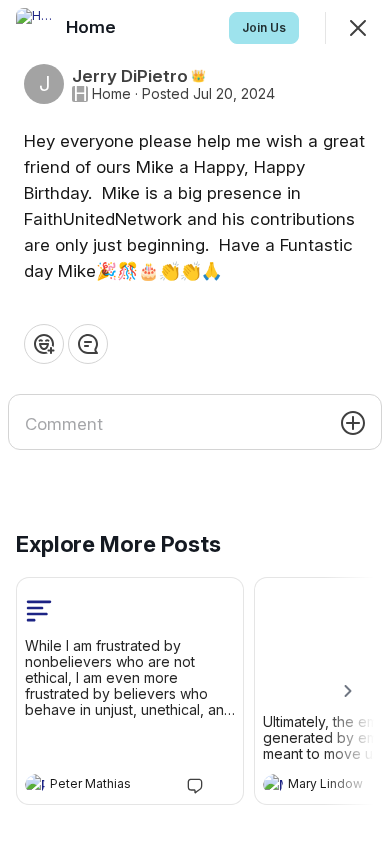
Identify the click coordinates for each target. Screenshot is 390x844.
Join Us (264, 27)
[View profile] (35, 784)
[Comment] (88, 344)
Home (111, 94)
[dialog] (195, 422)
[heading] (110, 786)
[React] (44, 344)
